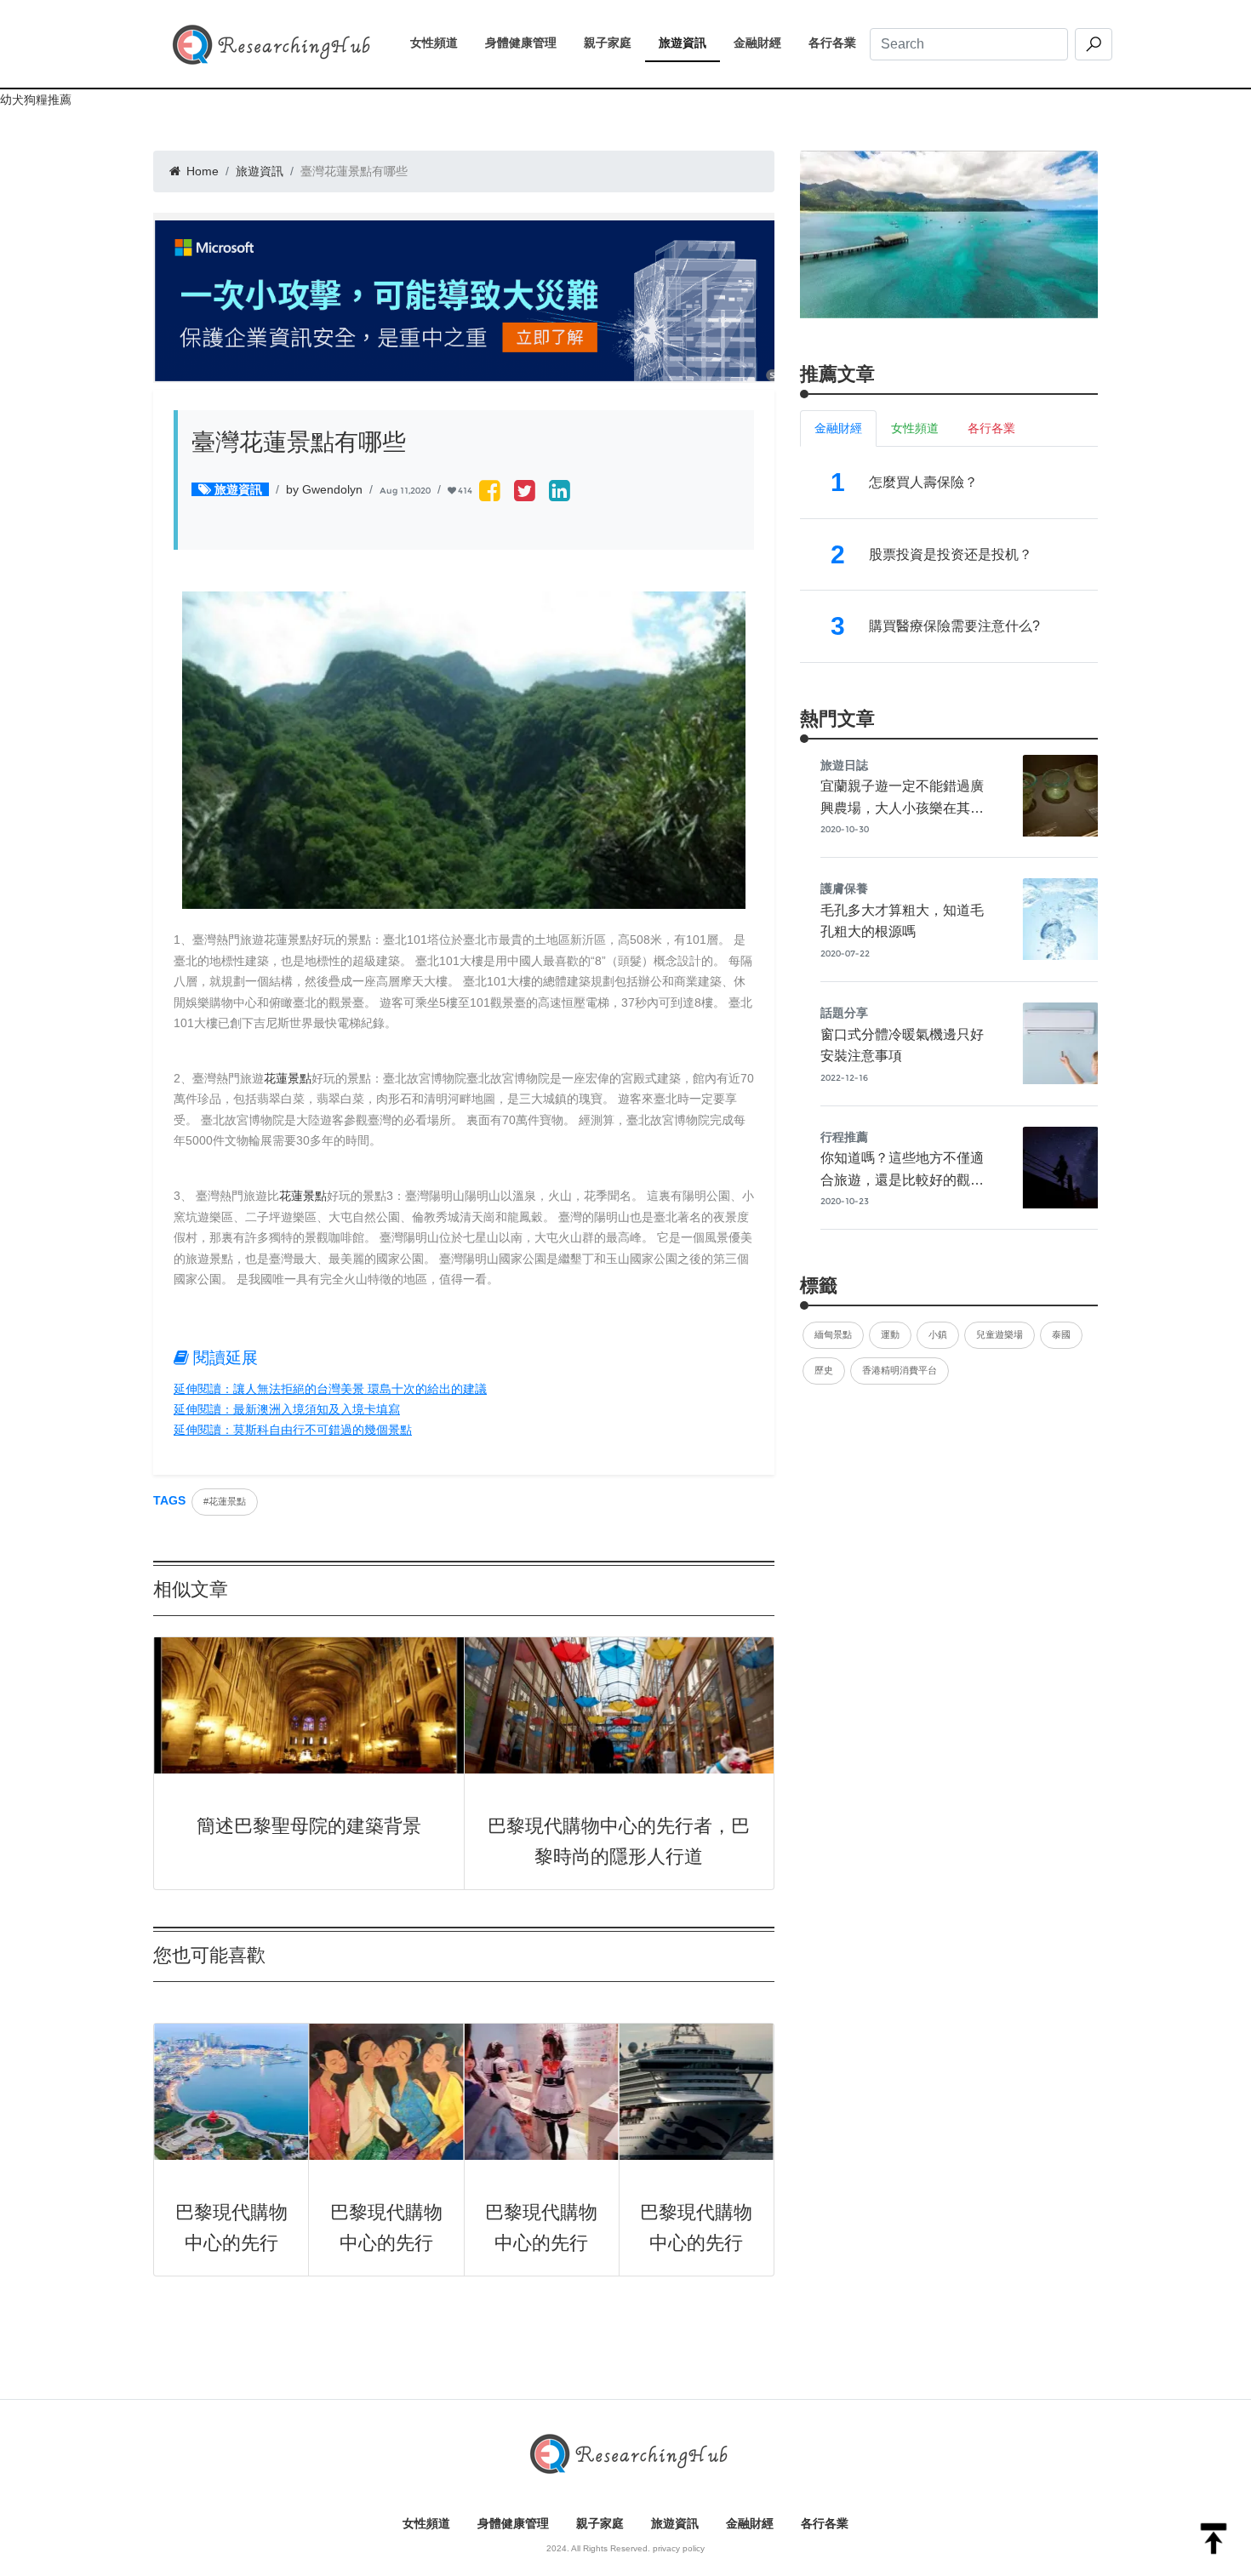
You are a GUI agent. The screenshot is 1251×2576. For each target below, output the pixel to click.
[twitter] (525, 492)
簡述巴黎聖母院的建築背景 (309, 1826)
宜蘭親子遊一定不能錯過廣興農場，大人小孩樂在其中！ (902, 808)
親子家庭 (614, 43)
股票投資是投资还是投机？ (951, 554)
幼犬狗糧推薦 (36, 100)
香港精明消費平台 (900, 1370)
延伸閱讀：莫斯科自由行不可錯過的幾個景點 (293, 1430)
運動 (890, 1334)
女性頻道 (441, 43)
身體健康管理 (528, 43)
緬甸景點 (833, 1334)
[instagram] (560, 492)
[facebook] (490, 492)
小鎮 (938, 1334)
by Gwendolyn (324, 489)
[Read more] (949, 234)
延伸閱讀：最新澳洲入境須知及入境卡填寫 (287, 1409)
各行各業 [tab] (991, 428)
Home (201, 171)
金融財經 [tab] (838, 428)
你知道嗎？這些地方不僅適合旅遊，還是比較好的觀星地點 (902, 1179)
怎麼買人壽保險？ (923, 482)
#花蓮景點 (225, 1501)
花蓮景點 (288, 1078)
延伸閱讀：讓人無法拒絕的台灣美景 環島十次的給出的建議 (330, 1389)
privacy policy (679, 2548)
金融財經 (764, 43)
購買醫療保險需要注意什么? (954, 626)
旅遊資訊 (689, 43)
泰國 (1061, 1334)
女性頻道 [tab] (915, 428)
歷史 (824, 1370)
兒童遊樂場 (1000, 1334)
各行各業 (839, 43)
